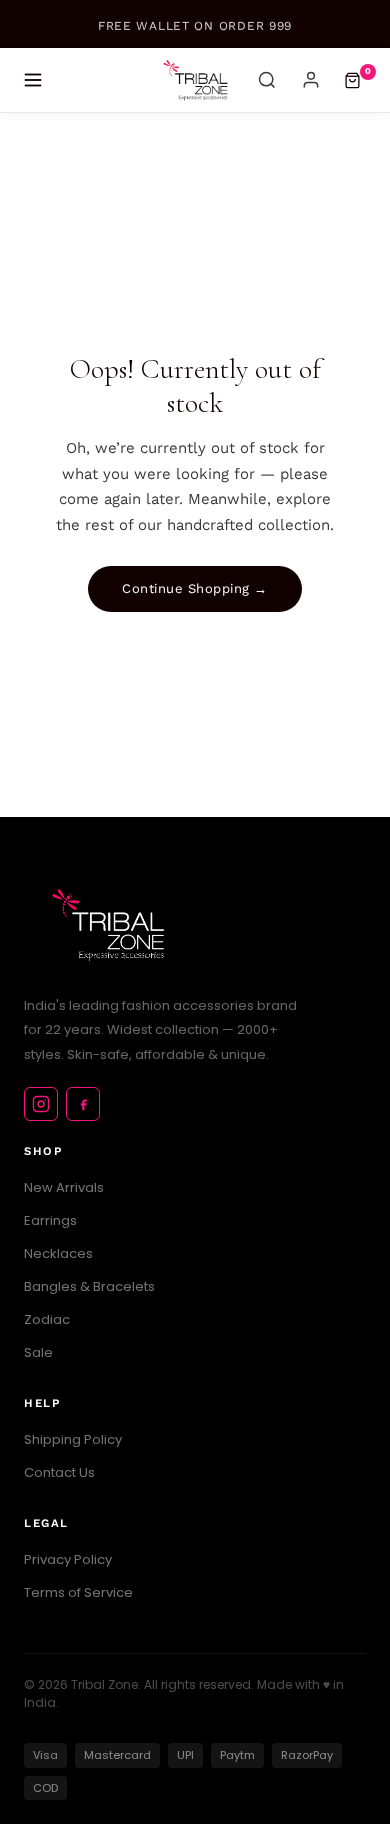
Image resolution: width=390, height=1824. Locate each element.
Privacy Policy (68, 1559)
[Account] (311, 80)
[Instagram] (41, 1104)
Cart (368, 71)
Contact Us (59, 1472)
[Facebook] (83, 1104)
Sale (38, 1352)
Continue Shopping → (195, 588)
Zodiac (47, 1319)
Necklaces (58, 1253)
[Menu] (33, 80)
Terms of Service (78, 1592)
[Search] (267, 80)
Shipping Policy (73, 1439)
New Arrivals (64, 1187)
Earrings (50, 1220)
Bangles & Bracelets (89, 1286)
